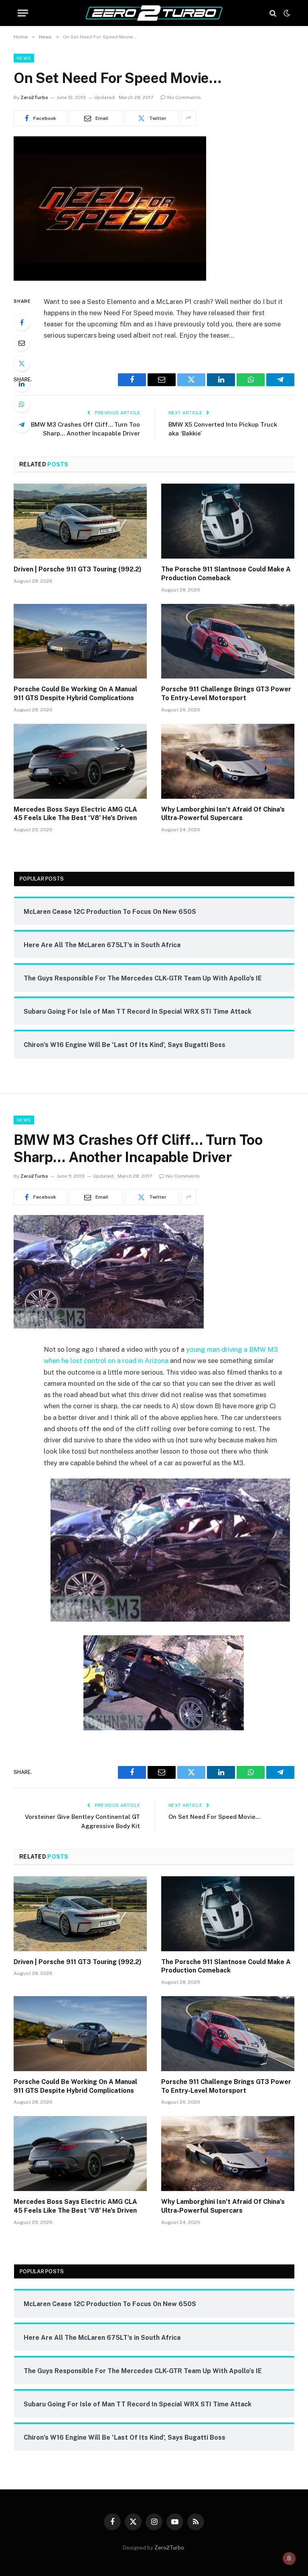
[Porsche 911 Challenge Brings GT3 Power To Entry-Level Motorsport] (228, 641)
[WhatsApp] (22, 404)
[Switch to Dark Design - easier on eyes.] (286, 13)
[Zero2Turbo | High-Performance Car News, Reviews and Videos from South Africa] (154, 13)
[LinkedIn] (22, 384)
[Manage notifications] (289, 2558)
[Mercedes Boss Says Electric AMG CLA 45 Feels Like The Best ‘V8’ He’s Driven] (80, 761)
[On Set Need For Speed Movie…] (110, 279)
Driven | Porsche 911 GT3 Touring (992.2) (78, 569)
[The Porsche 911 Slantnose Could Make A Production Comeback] (228, 521)
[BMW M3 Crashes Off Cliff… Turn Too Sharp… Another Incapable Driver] (109, 1326)
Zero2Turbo (34, 97)
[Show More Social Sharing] (188, 118)
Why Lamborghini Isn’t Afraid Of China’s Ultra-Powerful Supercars (223, 814)
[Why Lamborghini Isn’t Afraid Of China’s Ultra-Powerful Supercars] (228, 761)
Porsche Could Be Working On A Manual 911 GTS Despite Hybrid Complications (75, 694)
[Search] (273, 13)
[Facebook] (22, 322)
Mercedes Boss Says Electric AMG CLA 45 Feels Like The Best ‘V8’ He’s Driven (75, 814)
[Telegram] (22, 425)
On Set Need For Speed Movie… (214, 1817)
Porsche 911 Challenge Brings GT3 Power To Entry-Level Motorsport (226, 694)
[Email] (22, 343)
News (24, 58)
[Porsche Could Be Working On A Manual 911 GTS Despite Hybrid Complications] (80, 641)
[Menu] (23, 13)
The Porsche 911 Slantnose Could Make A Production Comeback (226, 574)
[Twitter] (22, 363)
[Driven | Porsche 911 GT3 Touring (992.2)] (80, 521)
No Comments (184, 97)
